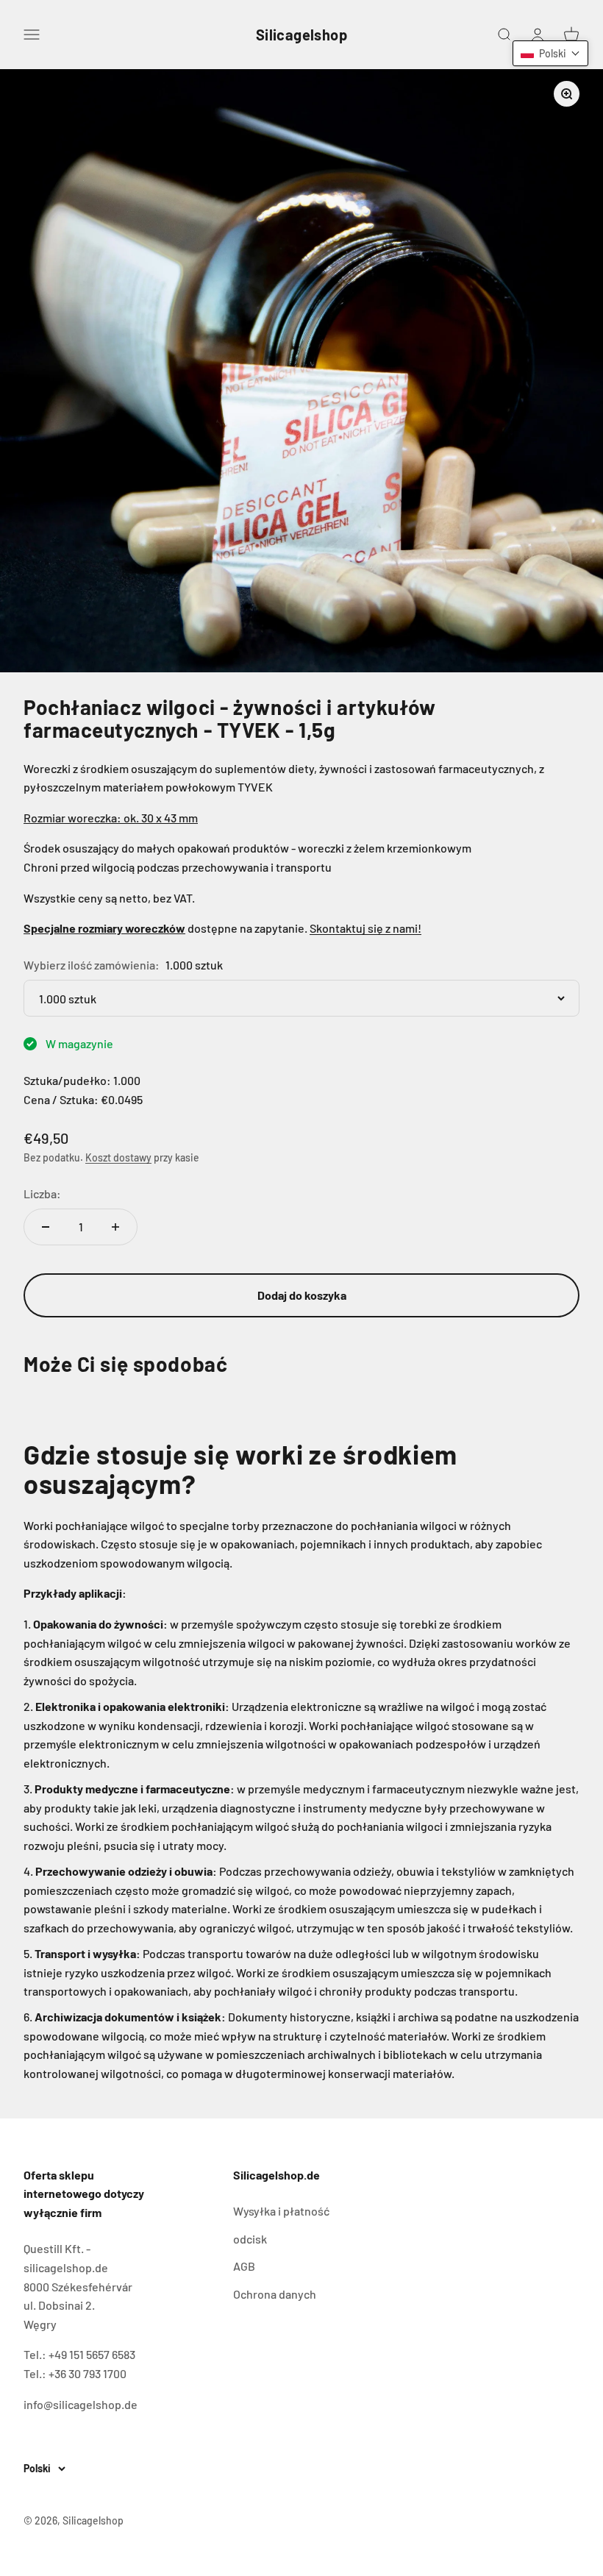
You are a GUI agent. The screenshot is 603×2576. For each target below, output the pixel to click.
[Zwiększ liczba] (115, 1227)
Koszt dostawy (118, 1157)
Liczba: (42, 1193)
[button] (550, 53)
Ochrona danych (275, 2294)
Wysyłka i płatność (281, 2211)
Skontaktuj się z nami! (365, 928)
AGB (244, 2266)
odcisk (250, 2239)
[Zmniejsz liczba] (46, 1227)
